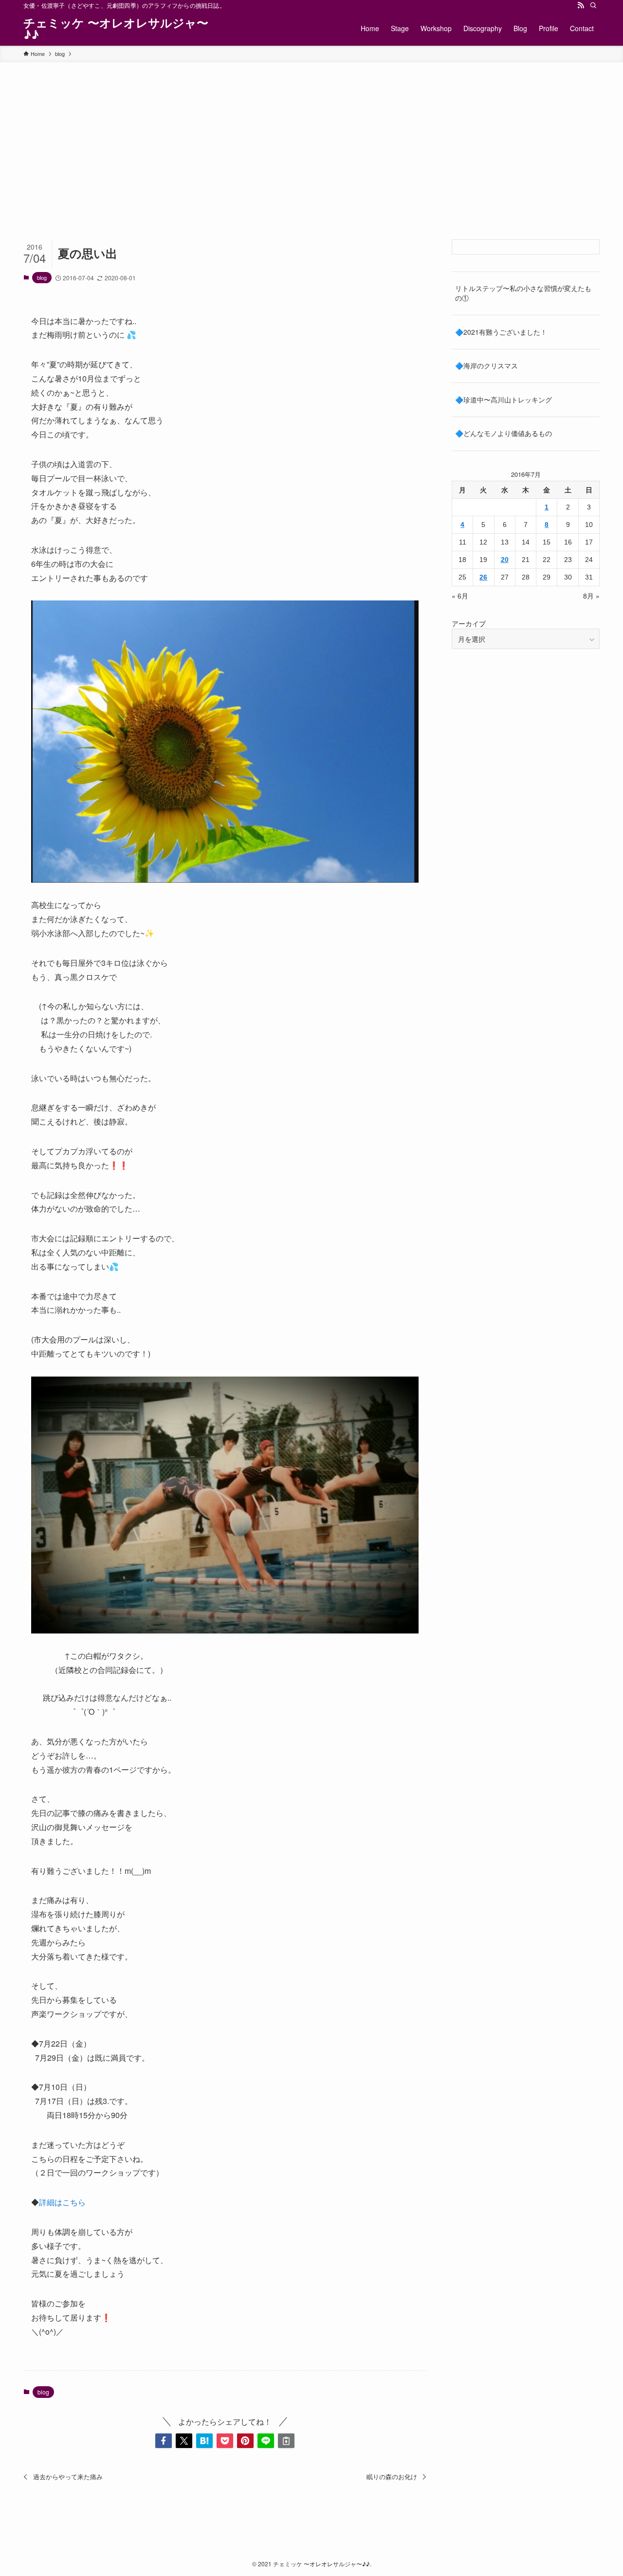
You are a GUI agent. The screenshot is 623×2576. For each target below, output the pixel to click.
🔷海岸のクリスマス (486, 365)
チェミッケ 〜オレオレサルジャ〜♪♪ (116, 28)
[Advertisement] (311, 135)
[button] (164, 2441)
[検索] (593, 5)
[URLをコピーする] (286, 2441)
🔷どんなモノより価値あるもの (504, 433)
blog (42, 277)
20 (505, 560)
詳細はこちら (62, 2202)
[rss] (581, 5)
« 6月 (460, 596)
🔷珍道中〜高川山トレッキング (504, 399)
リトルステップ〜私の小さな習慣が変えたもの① (523, 293)
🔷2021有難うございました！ (501, 332)
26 (483, 577)
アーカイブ (469, 623)
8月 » (591, 596)
